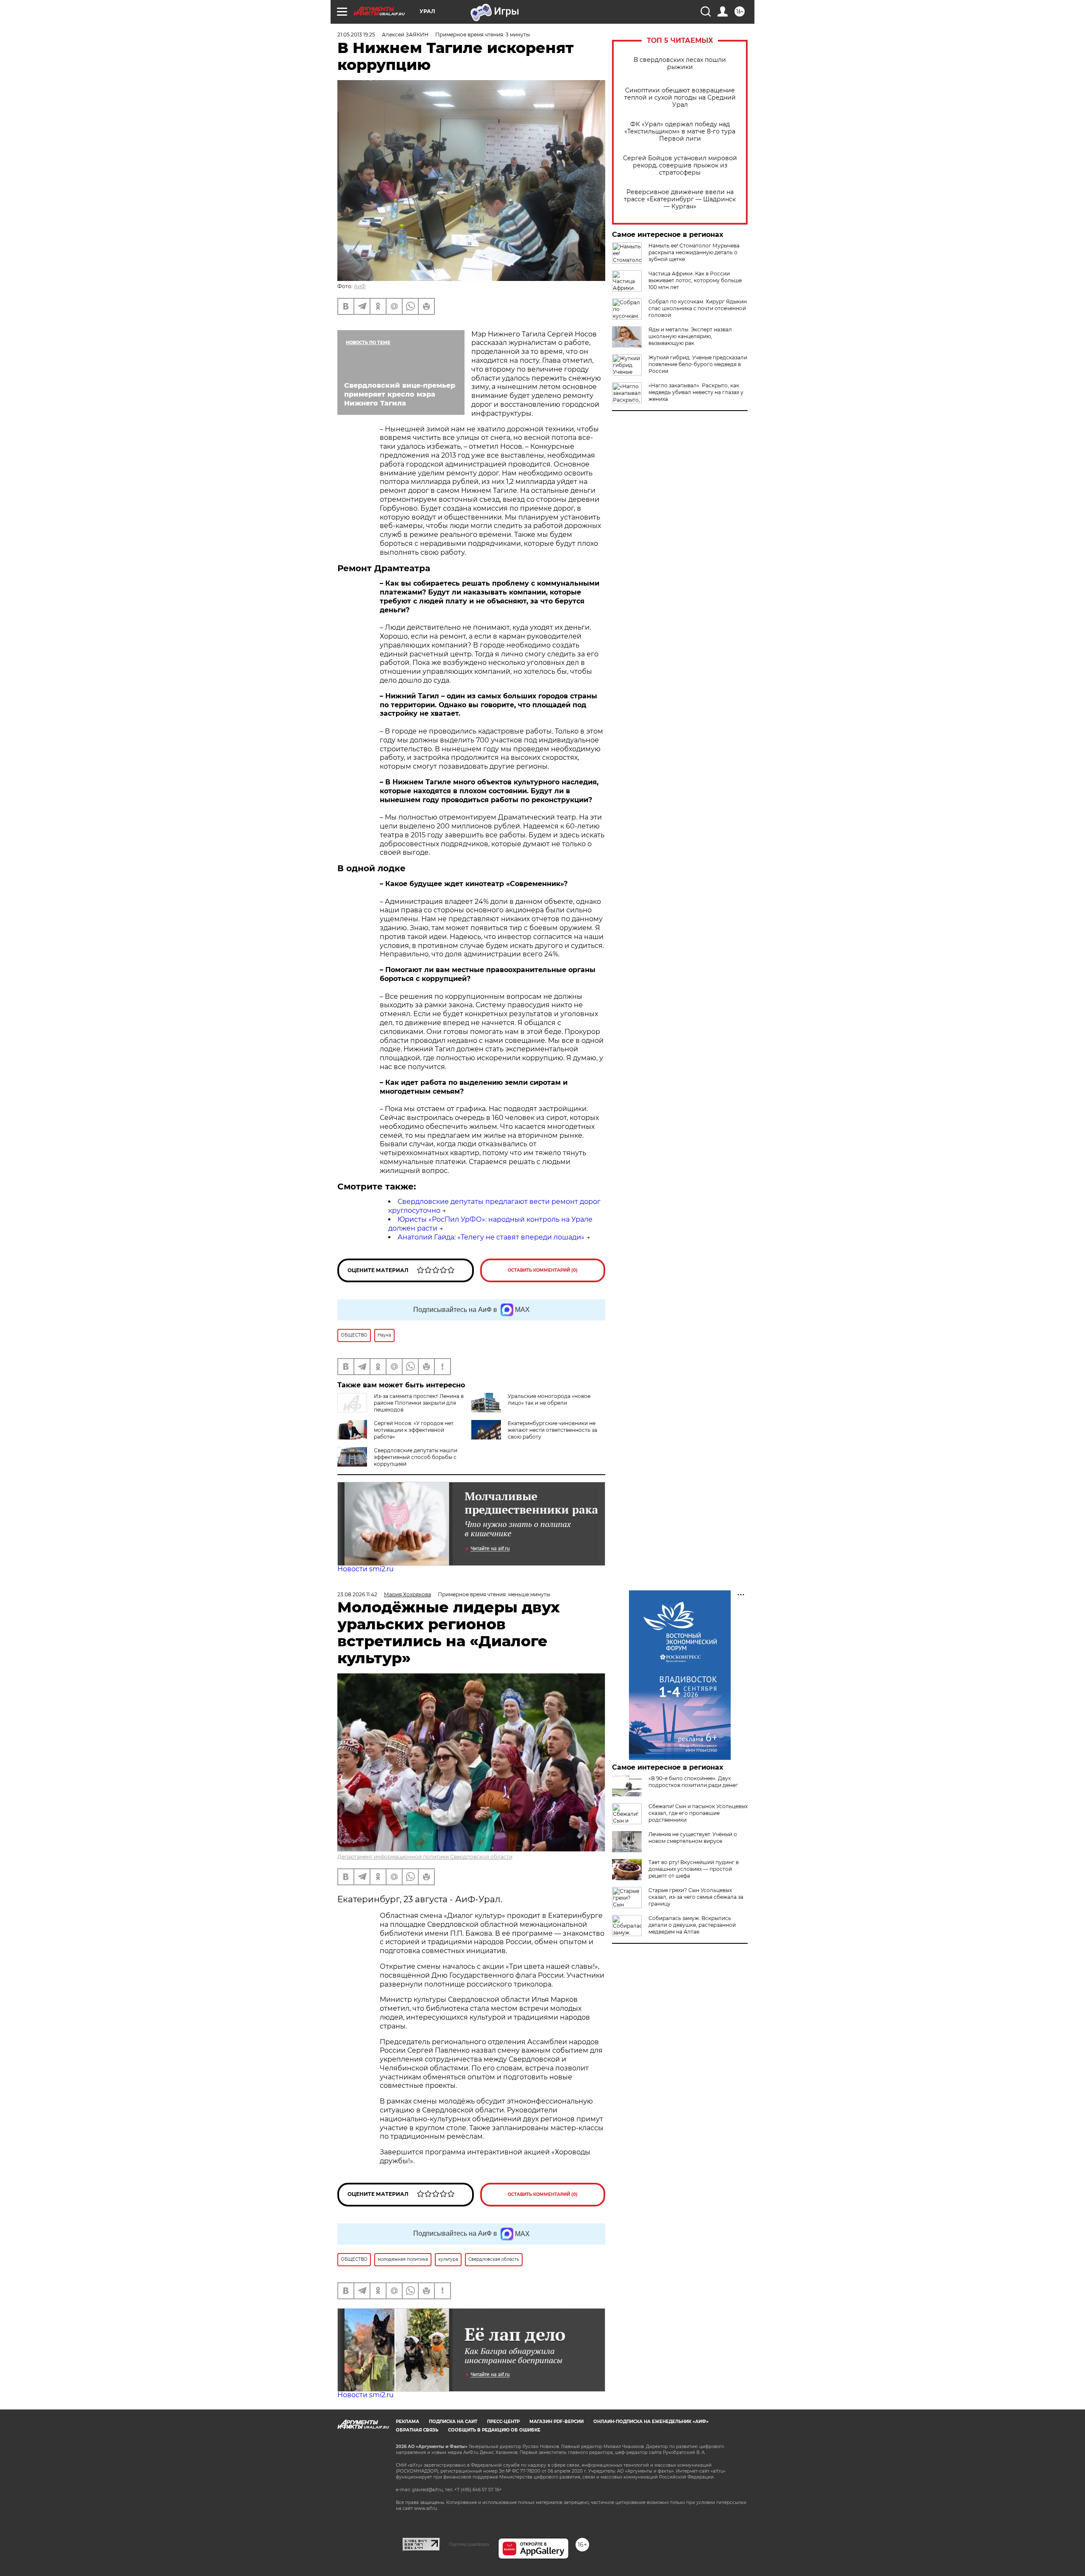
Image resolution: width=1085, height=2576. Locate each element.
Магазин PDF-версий (556, 2422)
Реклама (408, 2422)
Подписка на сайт (453, 2422)
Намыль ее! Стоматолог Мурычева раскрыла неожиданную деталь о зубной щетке (694, 252)
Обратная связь (417, 2430)
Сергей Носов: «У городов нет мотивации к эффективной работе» (414, 1430)
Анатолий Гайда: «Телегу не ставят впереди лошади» (491, 1237)
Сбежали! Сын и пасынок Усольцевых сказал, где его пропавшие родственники (698, 1813)
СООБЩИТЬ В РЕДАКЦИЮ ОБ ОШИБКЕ (494, 2430)
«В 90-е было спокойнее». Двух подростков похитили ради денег (693, 1782)
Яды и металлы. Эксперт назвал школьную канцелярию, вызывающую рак (690, 336)
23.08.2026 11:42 (357, 1594)
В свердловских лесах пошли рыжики (680, 64)
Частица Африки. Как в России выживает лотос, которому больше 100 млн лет (695, 280)
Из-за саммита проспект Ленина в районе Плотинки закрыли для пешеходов (419, 1403)
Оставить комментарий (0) (543, 1270)
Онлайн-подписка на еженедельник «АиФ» (651, 2422)
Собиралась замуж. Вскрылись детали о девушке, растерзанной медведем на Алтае (692, 1925)
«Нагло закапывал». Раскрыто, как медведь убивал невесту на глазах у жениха (696, 392)
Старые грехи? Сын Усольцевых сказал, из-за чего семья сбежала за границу (696, 1897)
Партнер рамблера (469, 2544)
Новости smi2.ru (366, 1569)
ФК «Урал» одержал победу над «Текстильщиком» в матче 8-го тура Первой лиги (680, 132)
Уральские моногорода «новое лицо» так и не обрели (549, 1399)
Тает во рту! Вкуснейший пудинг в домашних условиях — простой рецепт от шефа (694, 1869)
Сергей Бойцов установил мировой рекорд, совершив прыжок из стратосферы (680, 165)
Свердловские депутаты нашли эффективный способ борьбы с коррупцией (416, 1457)
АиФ (360, 286)
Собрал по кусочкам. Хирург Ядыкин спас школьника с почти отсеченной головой (698, 308)
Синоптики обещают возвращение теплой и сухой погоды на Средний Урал (680, 98)
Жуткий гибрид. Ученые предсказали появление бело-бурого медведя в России (698, 364)
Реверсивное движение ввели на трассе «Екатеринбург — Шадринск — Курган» (680, 199)
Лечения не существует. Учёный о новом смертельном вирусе (693, 1838)
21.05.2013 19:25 (356, 35)
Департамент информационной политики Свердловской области (425, 1857)
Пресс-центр (503, 2422)
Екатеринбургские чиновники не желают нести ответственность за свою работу (552, 1430)
